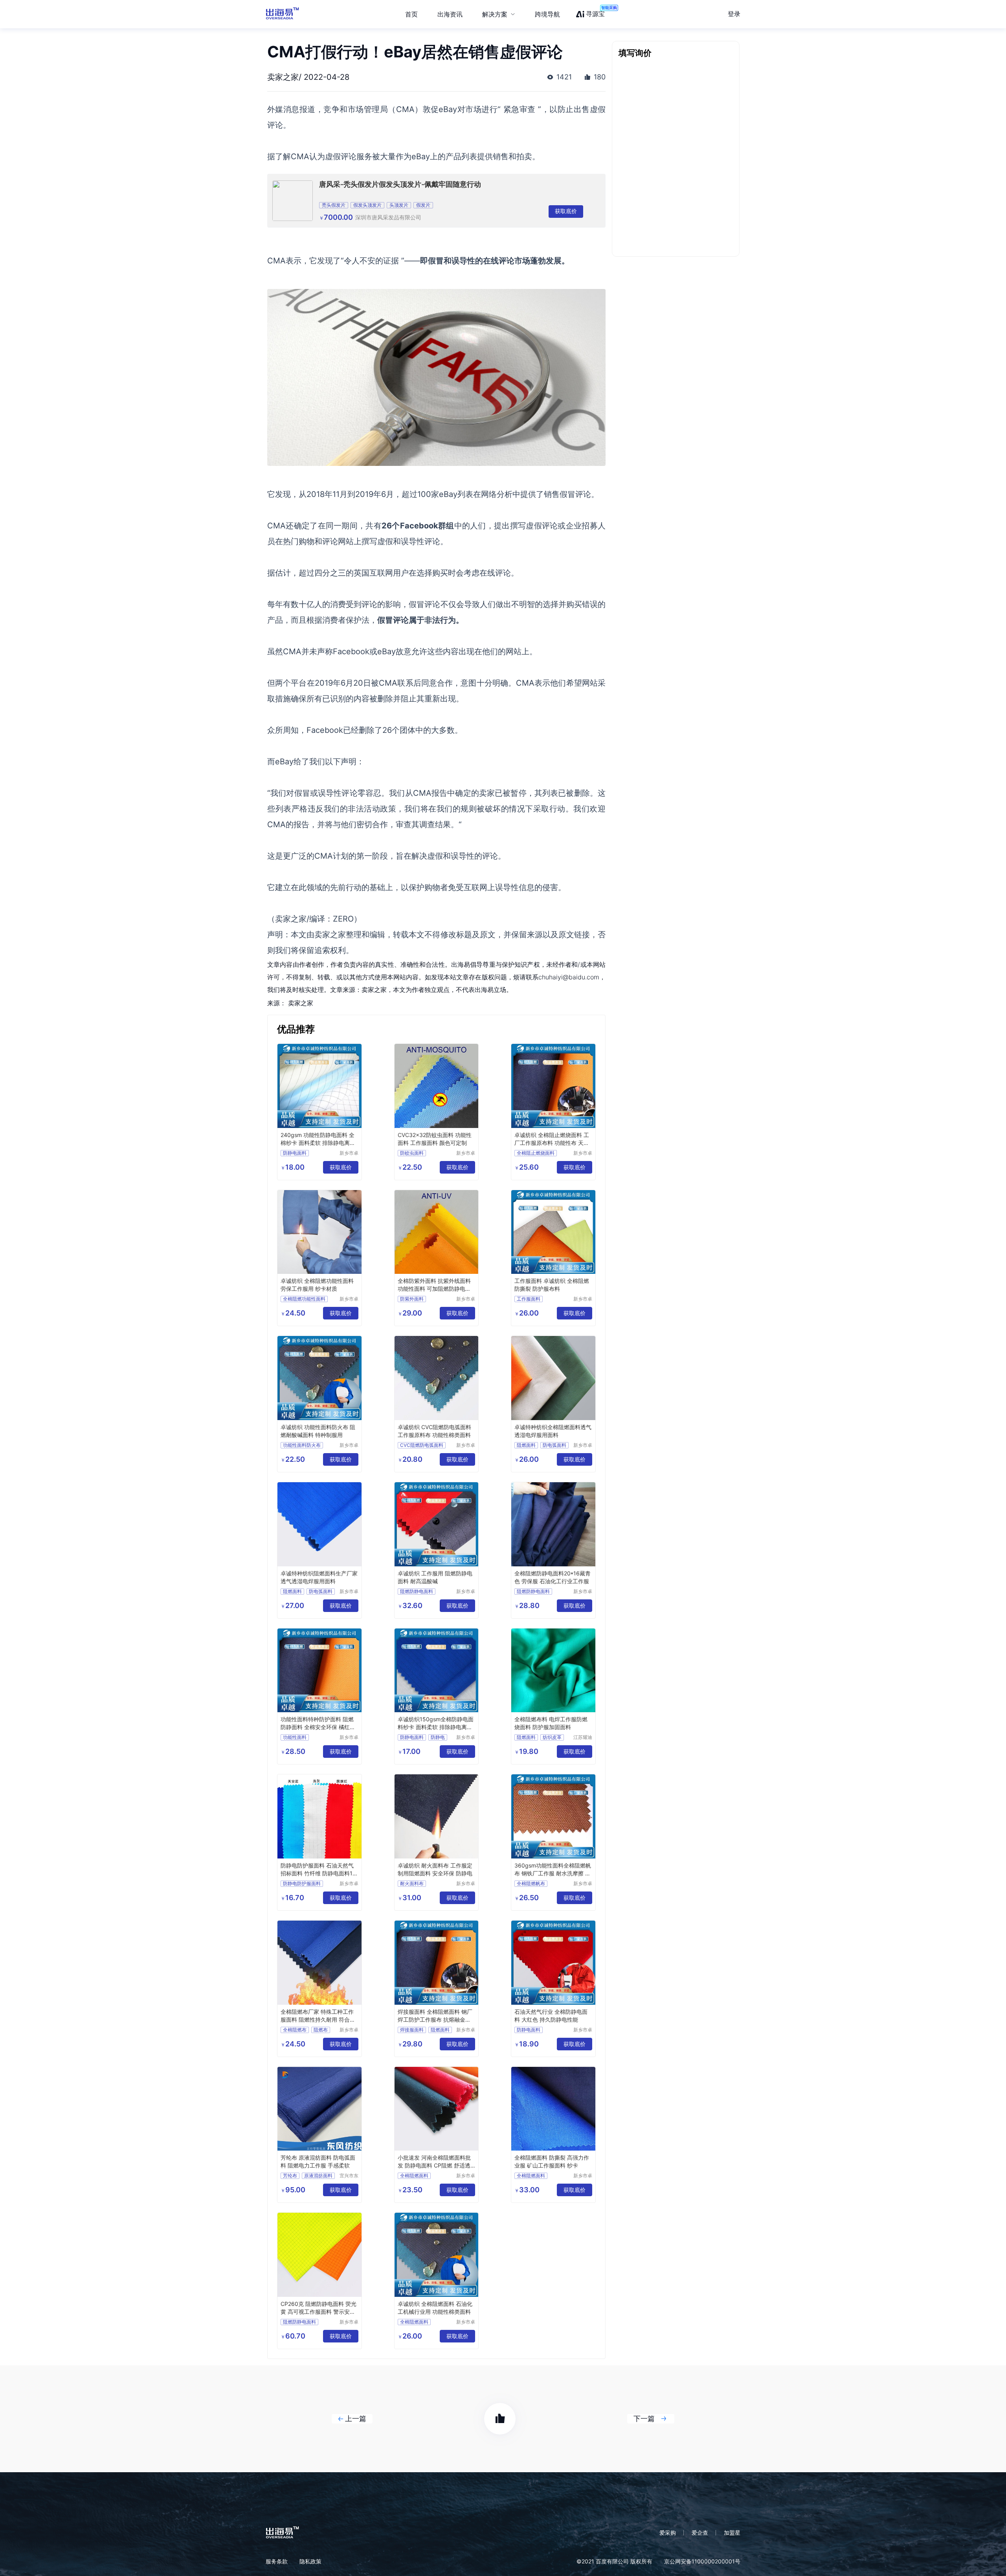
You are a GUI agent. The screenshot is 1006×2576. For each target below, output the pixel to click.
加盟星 (732, 2533)
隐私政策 (310, 2561)
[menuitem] (499, 14)
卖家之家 (301, 1003)
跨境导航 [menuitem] (547, 14)
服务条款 (277, 2561)
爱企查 (700, 2533)
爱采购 (668, 2533)
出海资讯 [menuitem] (450, 14)
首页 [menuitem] (411, 14)
